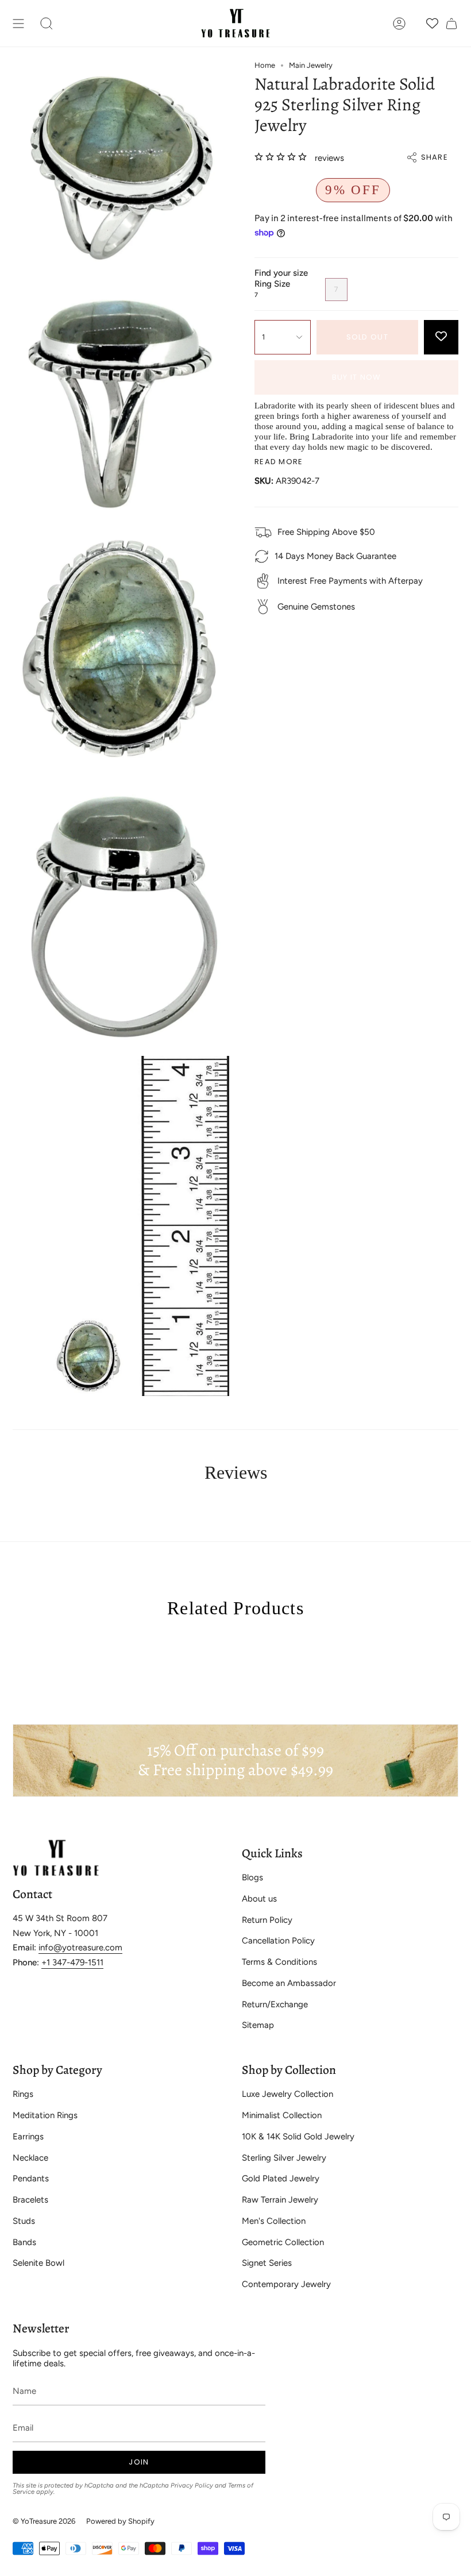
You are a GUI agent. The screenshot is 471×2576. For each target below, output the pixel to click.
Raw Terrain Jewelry (280, 2200)
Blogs (252, 1877)
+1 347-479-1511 (72, 1962)
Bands (24, 2242)
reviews (329, 158)
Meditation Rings (45, 2115)
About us (259, 1899)
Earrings (28, 2137)
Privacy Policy (192, 2485)
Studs (24, 2221)
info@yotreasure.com (80, 1948)
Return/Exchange (275, 2004)
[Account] (399, 23)
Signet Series (267, 2263)
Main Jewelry (311, 65)
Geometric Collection (283, 2242)
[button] (47, 23)
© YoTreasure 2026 (44, 2521)
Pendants (31, 2178)
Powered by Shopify (120, 2521)
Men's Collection (274, 2221)
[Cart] (451, 23)
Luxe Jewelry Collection (287, 2094)
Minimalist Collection (282, 2115)
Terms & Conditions (279, 1962)
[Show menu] (18, 23)
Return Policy (267, 1920)
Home (265, 65)
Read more (279, 462)
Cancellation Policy (278, 1941)
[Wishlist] (432, 23)
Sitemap (258, 2025)
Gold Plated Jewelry (281, 2178)
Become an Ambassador (289, 1983)
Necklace (30, 2158)
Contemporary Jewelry (286, 2284)
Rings (23, 2094)
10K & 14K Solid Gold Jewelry (298, 2137)
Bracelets (30, 2200)
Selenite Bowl (38, 2263)
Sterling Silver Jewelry (284, 2158)
